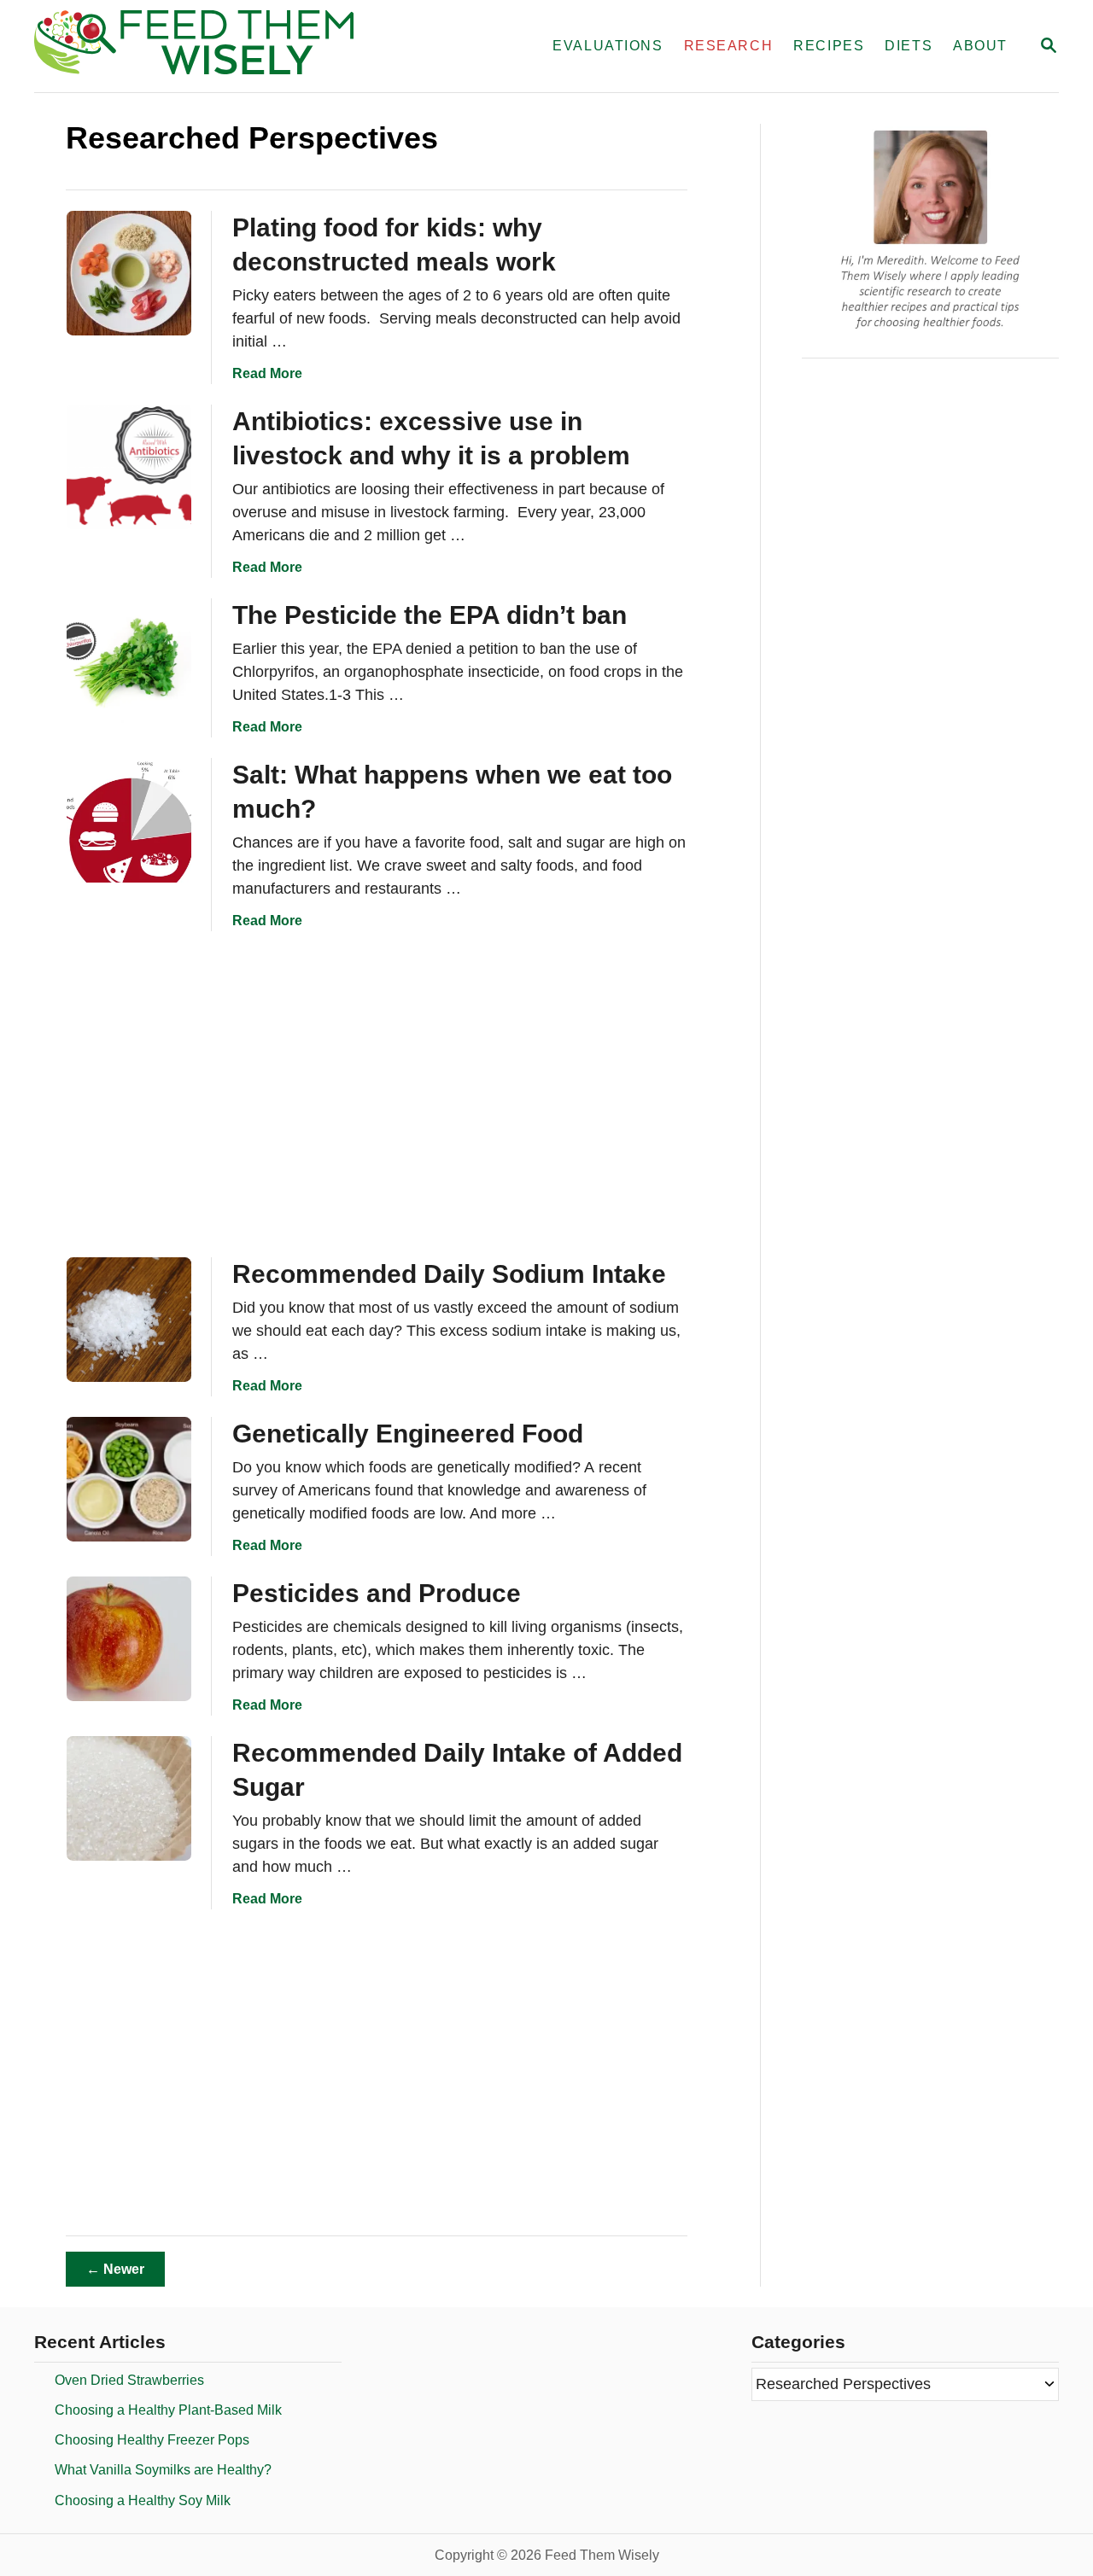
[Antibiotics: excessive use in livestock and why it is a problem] (129, 467)
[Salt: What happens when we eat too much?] (129, 820)
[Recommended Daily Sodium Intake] (129, 1320)
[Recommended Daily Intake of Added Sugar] (129, 1798)
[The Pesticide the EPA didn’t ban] (129, 661)
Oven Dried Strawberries (129, 2380)
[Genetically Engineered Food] (129, 1479)
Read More (267, 373)
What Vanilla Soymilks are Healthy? (163, 2470)
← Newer (115, 2269)
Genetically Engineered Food (408, 1434)
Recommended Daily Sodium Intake (449, 1274)
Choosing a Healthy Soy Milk (143, 2500)
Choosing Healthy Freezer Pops (152, 2440)
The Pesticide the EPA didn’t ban (430, 615)
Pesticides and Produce (377, 1593)
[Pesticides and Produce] (129, 1639)
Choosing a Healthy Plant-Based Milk (168, 2410)
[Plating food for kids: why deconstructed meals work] (129, 273)
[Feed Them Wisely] (225, 46)
